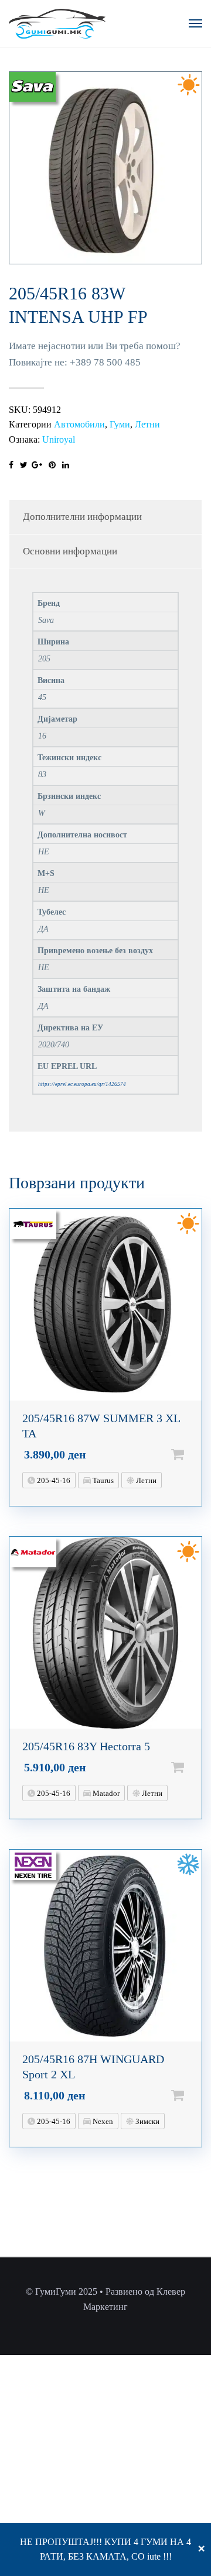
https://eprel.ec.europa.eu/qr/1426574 (82, 1084)
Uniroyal (59, 439)
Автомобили (79, 424)
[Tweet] (24, 465)
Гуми (120, 424)
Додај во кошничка (196, 1454)
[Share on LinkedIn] (66, 465)
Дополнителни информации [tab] (82, 517)
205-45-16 (53, 1480)
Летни (147, 424)
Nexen (102, 2121)
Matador (105, 1793)
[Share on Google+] (37, 465)
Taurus (102, 1480)
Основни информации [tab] (70, 551)
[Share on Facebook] (11, 465)
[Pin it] (52, 465)
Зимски (147, 2121)
